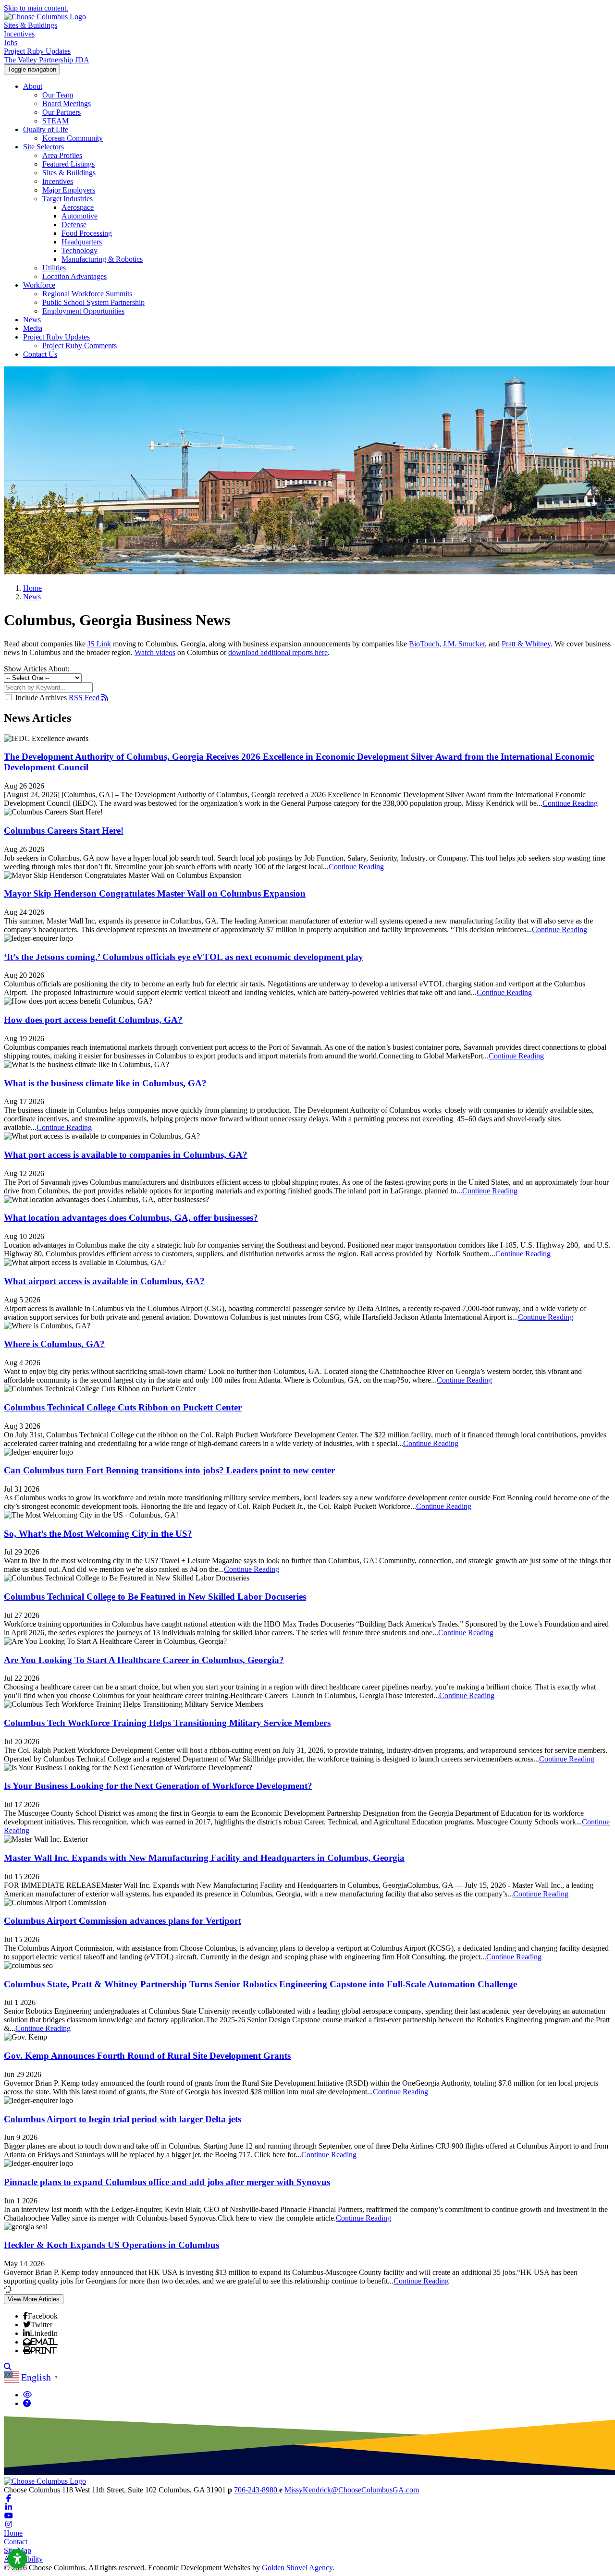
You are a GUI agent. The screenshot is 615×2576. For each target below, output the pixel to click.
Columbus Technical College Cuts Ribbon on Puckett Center (123, 1407)
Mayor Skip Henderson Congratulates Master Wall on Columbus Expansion (155, 893)
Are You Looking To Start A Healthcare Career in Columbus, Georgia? (144, 1660)
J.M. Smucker (464, 644)
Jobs (11, 43)
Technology (80, 250)
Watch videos (155, 652)
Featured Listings (68, 164)
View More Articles (34, 2299)
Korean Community (73, 138)
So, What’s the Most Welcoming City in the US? (98, 1534)
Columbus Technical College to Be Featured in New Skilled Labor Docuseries (155, 1597)
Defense (74, 225)
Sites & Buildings (31, 25)
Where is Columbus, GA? (54, 1344)
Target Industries (68, 199)
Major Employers (69, 190)
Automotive (80, 216)
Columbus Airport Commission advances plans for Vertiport (123, 1921)
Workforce (39, 285)
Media (33, 328)
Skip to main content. (36, 8)
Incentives (19, 34)
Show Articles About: (37, 669)
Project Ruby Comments (80, 346)
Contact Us (40, 354)
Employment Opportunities (83, 311)
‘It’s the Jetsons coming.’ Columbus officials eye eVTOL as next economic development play (184, 957)
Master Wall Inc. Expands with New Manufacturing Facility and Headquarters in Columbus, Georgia (204, 1858)
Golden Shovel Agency (297, 2568)
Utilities (54, 268)
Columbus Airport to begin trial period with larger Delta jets (123, 2119)
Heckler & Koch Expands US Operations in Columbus (111, 2245)
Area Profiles (62, 155)
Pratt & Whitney (526, 644)
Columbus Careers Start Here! (64, 831)
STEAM (55, 121)
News (32, 320)
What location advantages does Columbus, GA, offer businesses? (131, 1218)
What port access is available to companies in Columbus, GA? (126, 1155)
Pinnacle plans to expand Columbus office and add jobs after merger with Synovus (167, 2182)
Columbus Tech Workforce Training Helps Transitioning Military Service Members (167, 1723)
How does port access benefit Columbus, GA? (93, 1020)
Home (13, 2533)
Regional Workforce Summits (87, 294)
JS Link (99, 644)
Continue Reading (570, 803)
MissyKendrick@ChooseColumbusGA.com (352, 2490)
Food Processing (87, 233)
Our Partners (61, 112)
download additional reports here (278, 652)
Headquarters (82, 242)
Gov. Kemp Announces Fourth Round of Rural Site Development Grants (147, 2056)
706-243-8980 (257, 2490)
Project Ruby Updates (37, 51)
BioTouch (424, 644)
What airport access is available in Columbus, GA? (104, 1281)
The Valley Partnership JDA (47, 60)
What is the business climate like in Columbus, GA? (105, 1083)
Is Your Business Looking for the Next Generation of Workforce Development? (158, 1786)
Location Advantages (74, 276)
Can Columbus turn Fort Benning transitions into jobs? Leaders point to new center (169, 1470)
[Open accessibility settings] (17, 2559)
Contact (16, 2542)
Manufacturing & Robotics (102, 259)
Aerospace (78, 207)
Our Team (58, 95)
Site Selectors (43, 147)
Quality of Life (46, 129)
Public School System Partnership (93, 302)
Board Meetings (67, 103)
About (33, 86)
